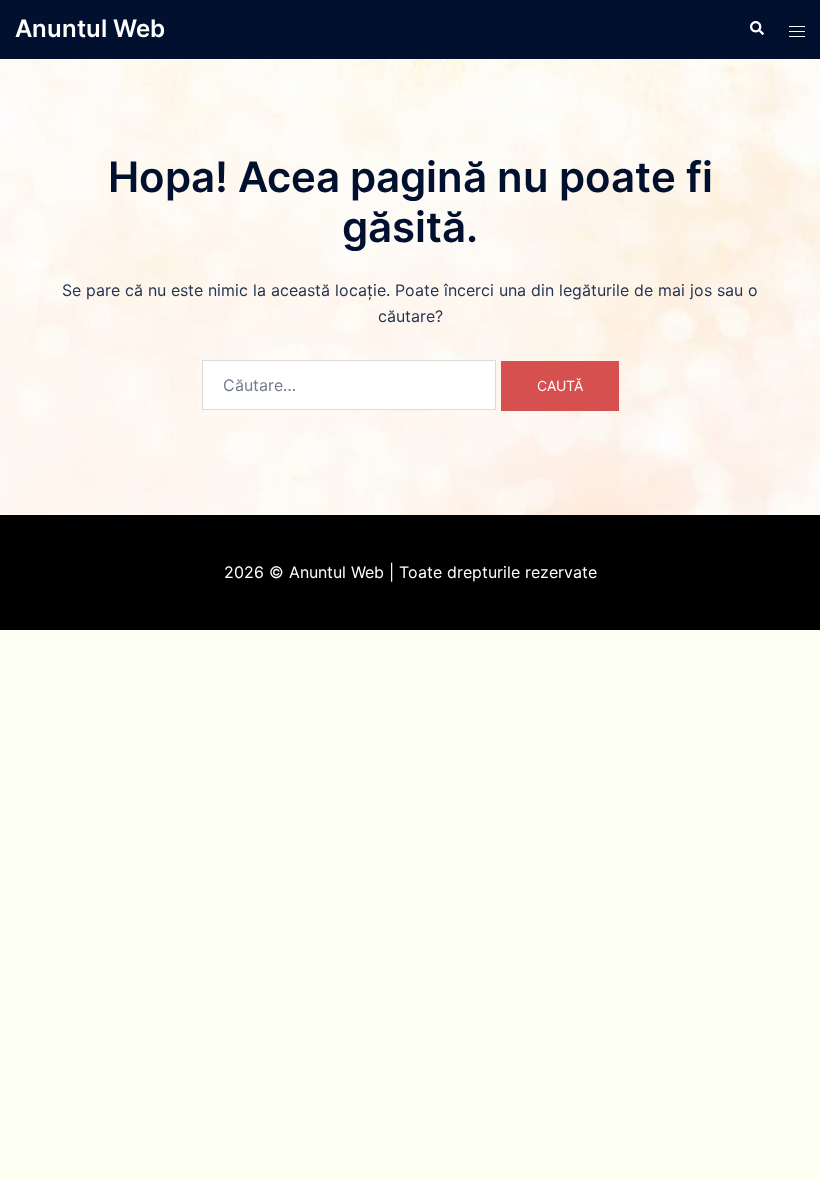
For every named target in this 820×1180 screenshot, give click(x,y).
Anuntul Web (90, 28)
